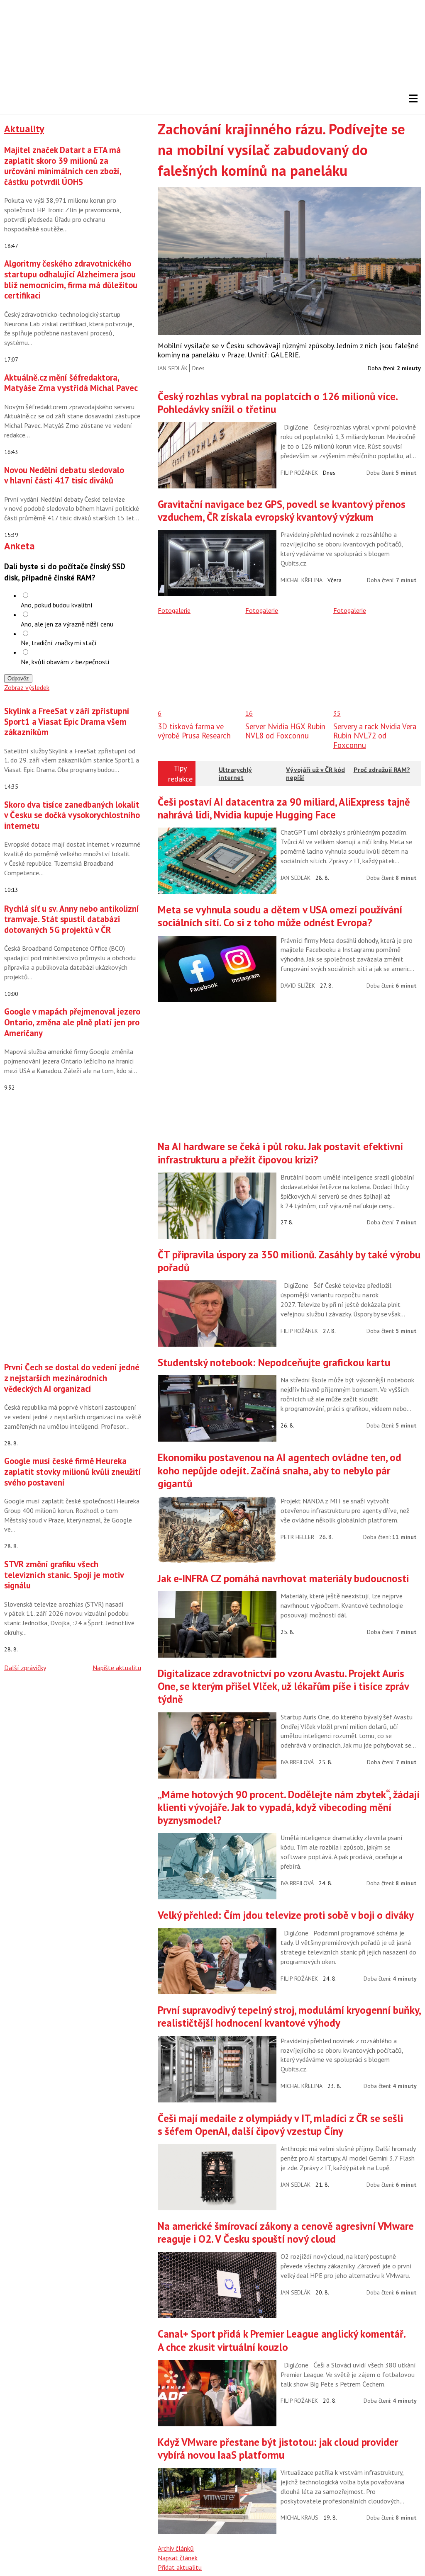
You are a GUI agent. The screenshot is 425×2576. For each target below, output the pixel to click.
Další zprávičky (25, 1668)
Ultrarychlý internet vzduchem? (236, 777)
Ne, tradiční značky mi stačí (59, 643)
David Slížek (298, 986)
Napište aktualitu (117, 1668)
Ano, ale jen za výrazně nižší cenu (67, 624)
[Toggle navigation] (413, 99)
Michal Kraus (299, 2518)
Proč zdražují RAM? (382, 770)
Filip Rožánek (299, 473)
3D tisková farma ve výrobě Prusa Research (194, 731)
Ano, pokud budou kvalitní (57, 605)
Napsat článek (178, 2558)
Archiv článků (176, 2548)
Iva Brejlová (297, 1762)
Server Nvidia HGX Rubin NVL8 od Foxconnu (285, 731)
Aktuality (24, 129)
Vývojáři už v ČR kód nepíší (315, 773)
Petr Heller (297, 1537)
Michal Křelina (302, 580)
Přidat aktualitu (180, 2567)
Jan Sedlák (173, 368)
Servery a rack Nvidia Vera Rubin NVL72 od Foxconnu (375, 736)
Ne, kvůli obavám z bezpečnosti (65, 662)
